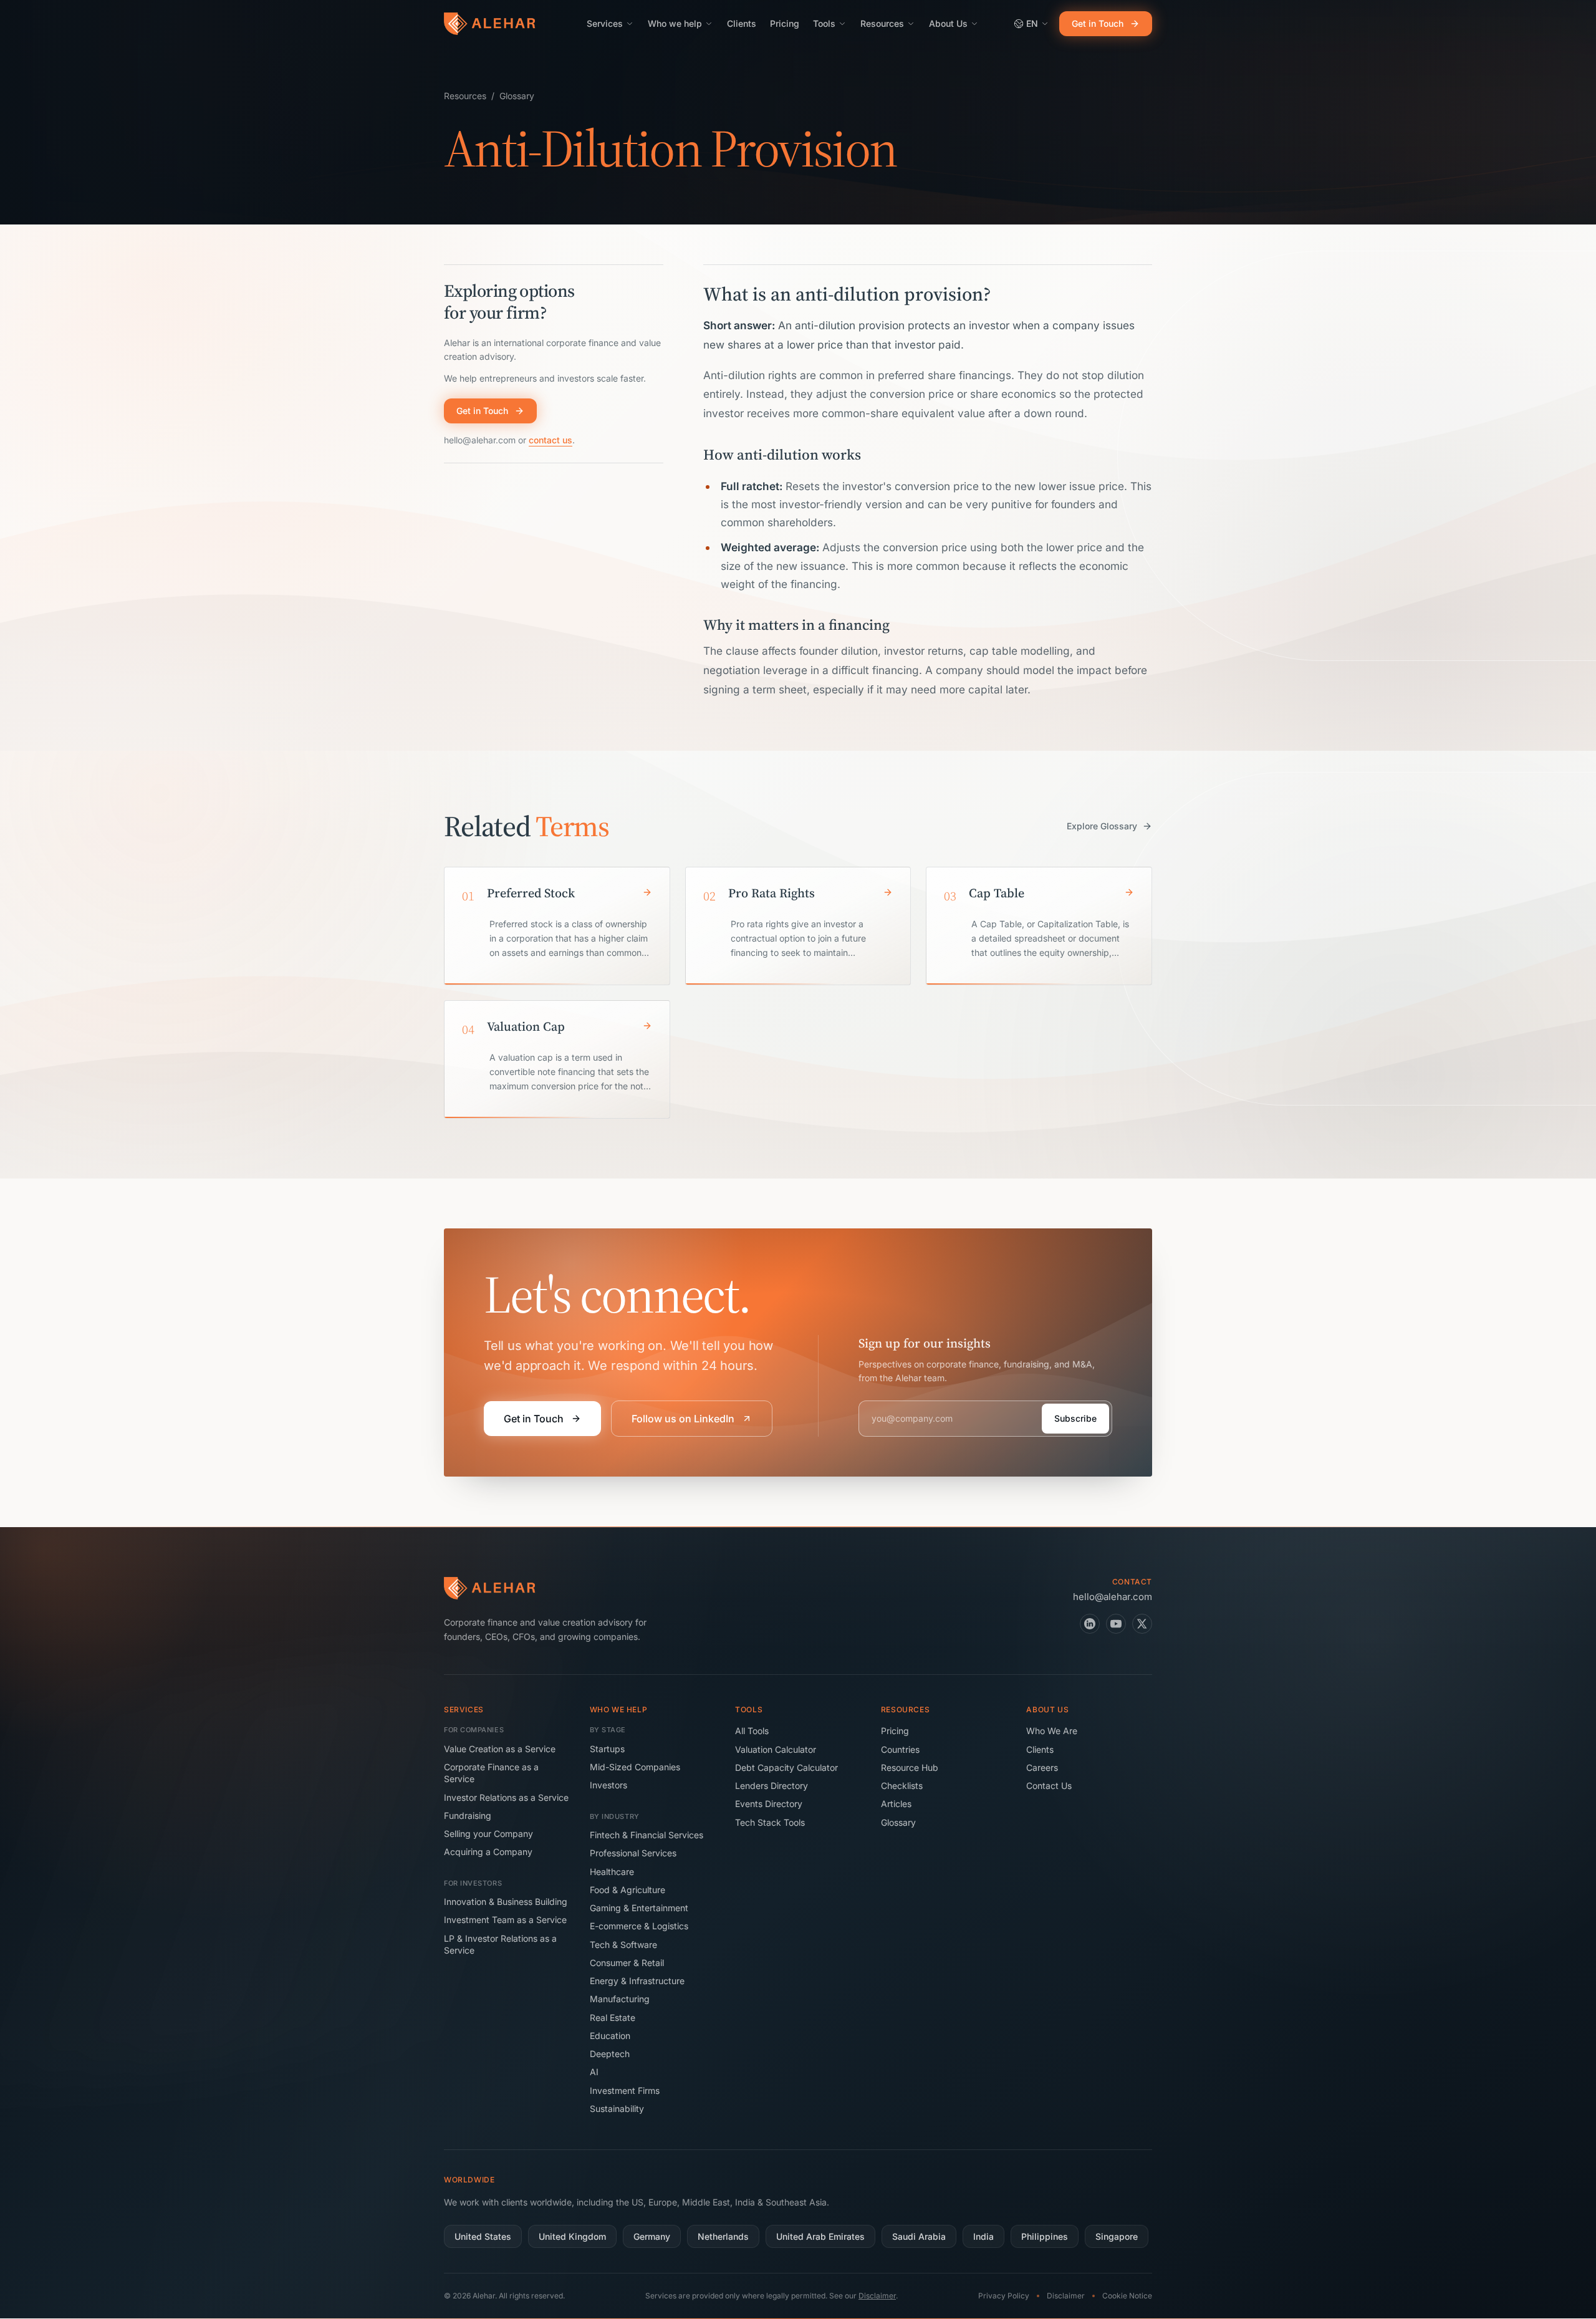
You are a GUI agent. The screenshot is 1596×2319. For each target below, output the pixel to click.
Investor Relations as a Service (506, 1797)
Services (605, 23)
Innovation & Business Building (506, 1902)
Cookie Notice (1127, 2296)
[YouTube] (1116, 1624)
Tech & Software (623, 1945)
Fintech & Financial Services (647, 1835)
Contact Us (1049, 1786)
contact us (550, 440)
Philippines (1045, 2236)
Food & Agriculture (627, 1890)
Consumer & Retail (627, 1963)
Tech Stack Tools (770, 1822)
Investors (608, 1785)
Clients (742, 23)
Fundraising (468, 1815)
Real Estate (613, 2018)
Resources (882, 23)
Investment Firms (625, 2090)
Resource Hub (910, 1767)
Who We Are (1052, 1731)
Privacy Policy (1004, 2296)
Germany (652, 2236)
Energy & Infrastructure (637, 1981)
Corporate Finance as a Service (491, 1773)
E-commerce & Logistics (639, 1926)
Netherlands (723, 2236)
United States (483, 2236)
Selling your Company (488, 1834)
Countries (900, 1749)
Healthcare (612, 1872)
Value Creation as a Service (500, 1749)
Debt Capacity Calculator (786, 1767)
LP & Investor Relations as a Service (500, 1944)
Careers (1042, 1767)
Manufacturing (620, 1999)
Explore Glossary (1102, 826)
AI (594, 2072)
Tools (824, 23)
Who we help (675, 23)
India (983, 2236)
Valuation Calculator (776, 1749)
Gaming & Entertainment (639, 1908)
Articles (896, 1804)
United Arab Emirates (820, 2236)
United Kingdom (572, 2236)
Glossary (517, 96)
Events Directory (769, 1804)
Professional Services (633, 1853)
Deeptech (610, 2054)
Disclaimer (877, 2296)
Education (610, 2036)
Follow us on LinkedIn (683, 1419)
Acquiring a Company (488, 1852)
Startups (607, 1749)
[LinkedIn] (1090, 1624)
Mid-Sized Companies (635, 1767)
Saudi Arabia (919, 2236)
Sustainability (617, 2109)
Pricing (785, 23)
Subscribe (1075, 1418)
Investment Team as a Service (505, 1920)
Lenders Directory (772, 1786)
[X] (1142, 1624)
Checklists (902, 1786)
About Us (948, 23)
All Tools (752, 1731)
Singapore (1117, 2236)
